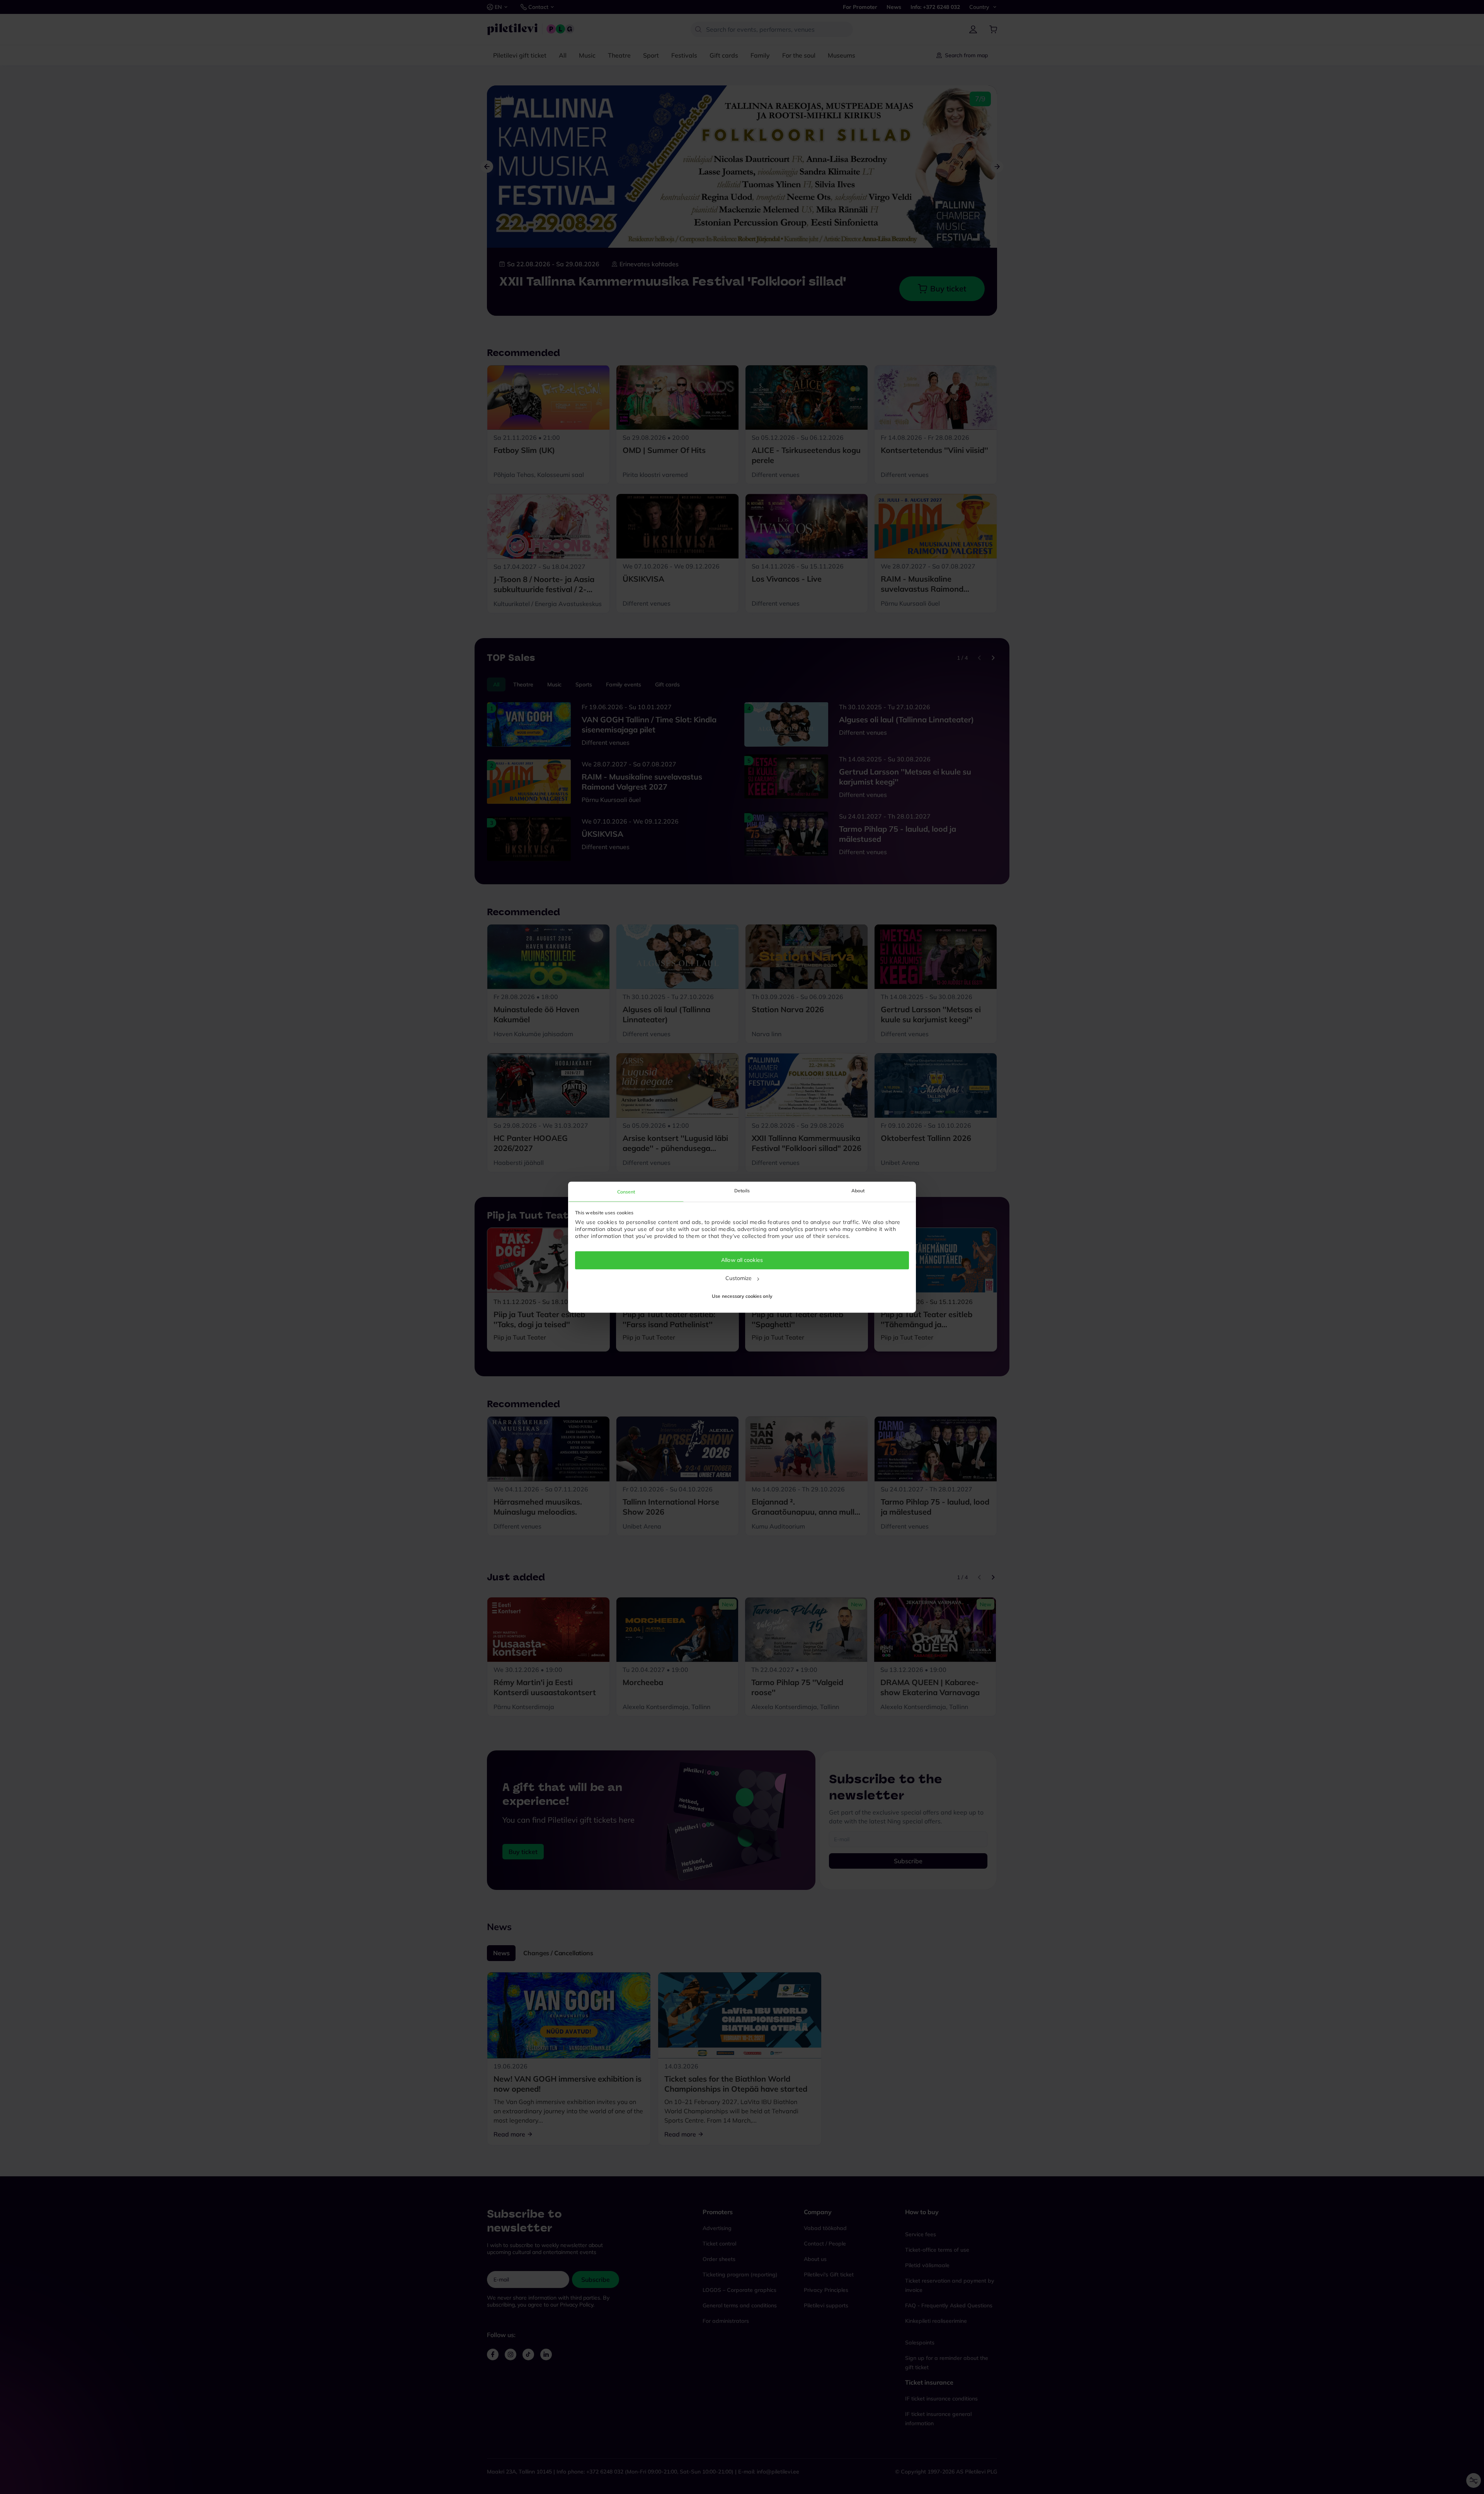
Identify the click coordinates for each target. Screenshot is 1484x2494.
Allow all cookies (742, 1260)
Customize (739, 1278)
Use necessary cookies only (742, 1296)
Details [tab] (742, 1191)
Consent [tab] (626, 1192)
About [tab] (858, 1191)
